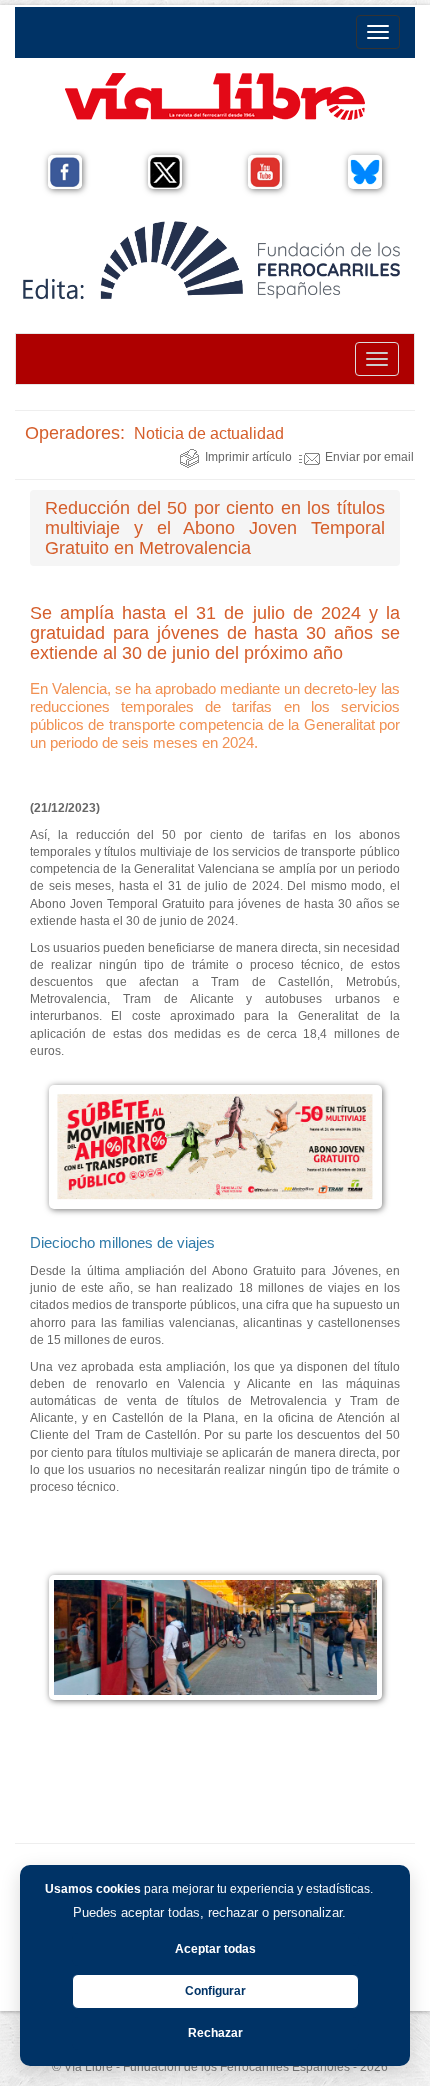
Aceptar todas (215, 1949)
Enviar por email (369, 457)
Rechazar (215, 2033)
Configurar (215, 1991)
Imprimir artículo (248, 457)
